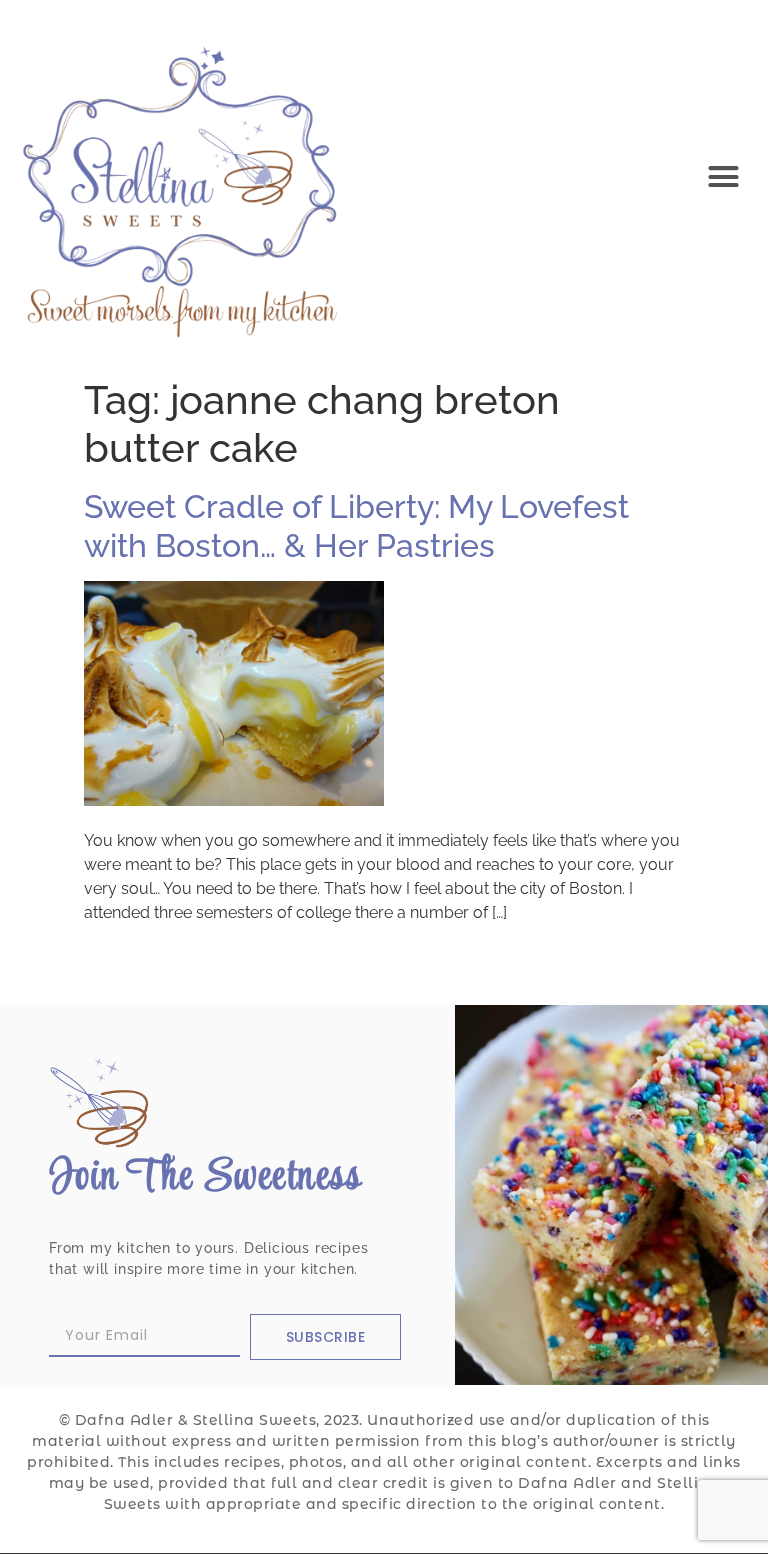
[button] (723, 177)
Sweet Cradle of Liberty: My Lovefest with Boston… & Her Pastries (356, 525)
